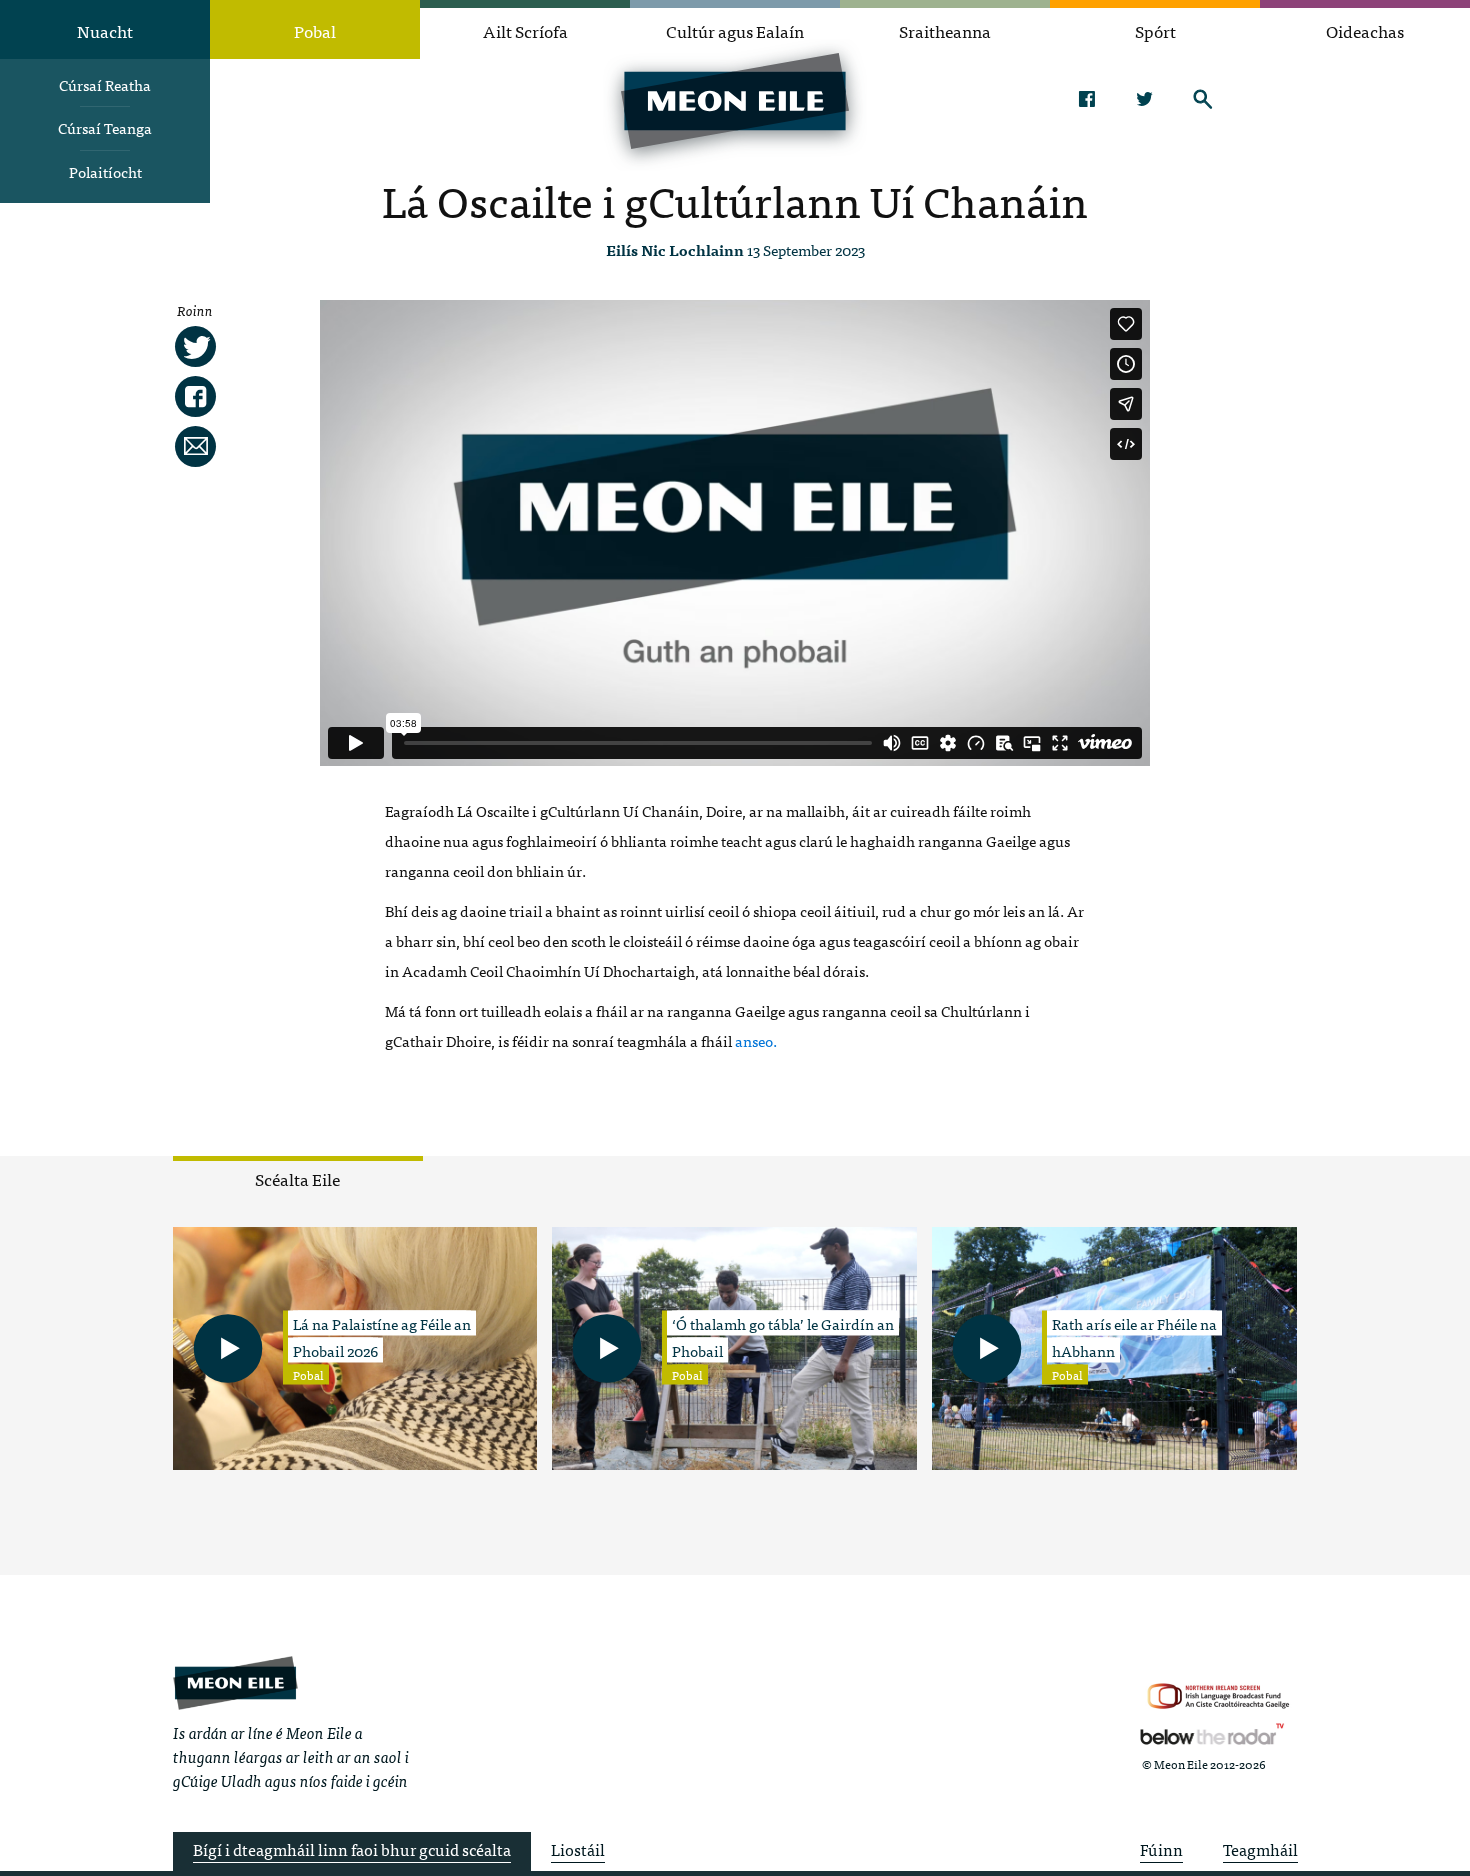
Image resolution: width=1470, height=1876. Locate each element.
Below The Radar (1212, 1734)
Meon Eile (235, 1682)
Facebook (1086, 99)
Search (1202, 99)
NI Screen (1218, 1696)
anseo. (756, 1040)
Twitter (1144, 99)
